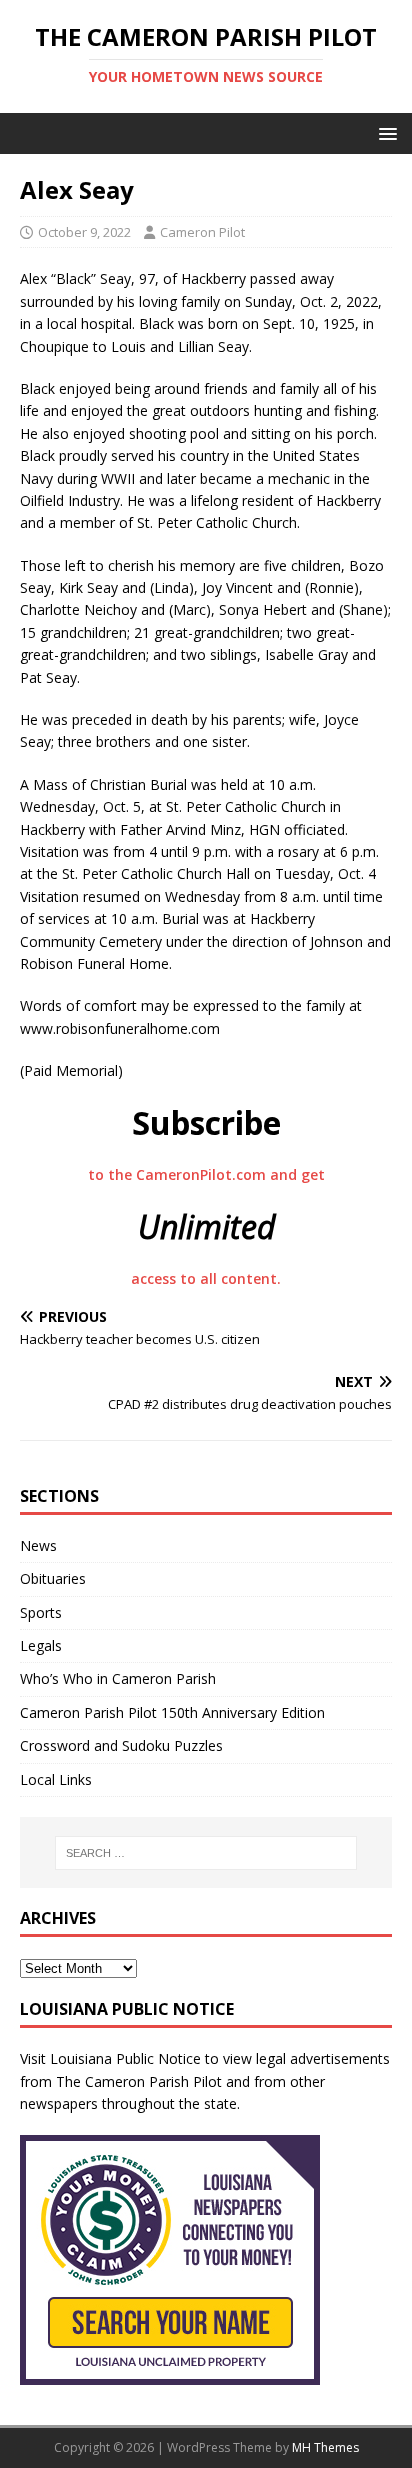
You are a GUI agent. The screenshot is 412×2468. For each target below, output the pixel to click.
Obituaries (53, 1578)
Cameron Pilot (202, 232)
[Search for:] (206, 1853)
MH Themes (325, 2447)
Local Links (56, 1779)
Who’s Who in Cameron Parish (118, 1678)
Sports (41, 1612)
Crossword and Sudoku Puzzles (121, 1745)
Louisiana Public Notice (125, 2058)
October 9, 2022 (84, 232)
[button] (384, 132)
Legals (41, 1645)
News (38, 1545)
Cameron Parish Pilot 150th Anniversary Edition (172, 1712)
